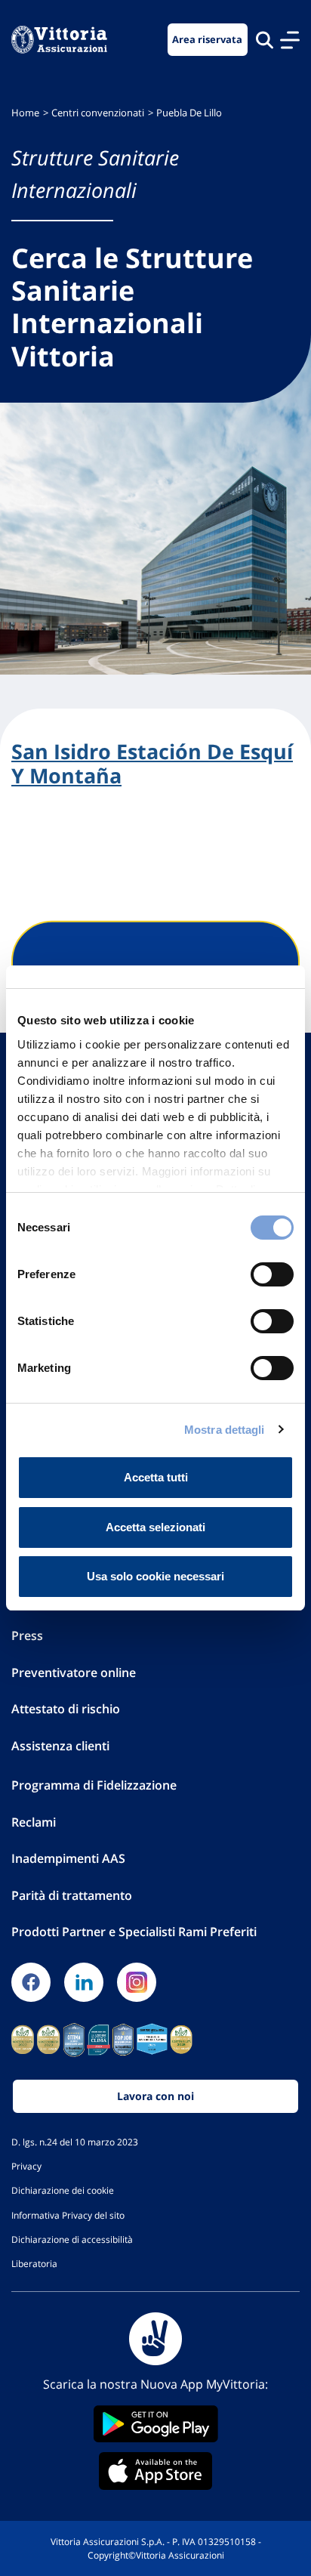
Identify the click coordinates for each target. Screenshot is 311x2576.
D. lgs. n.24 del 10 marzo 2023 (75, 2142)
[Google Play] (155, 2424)
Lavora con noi (155, 2096)
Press (27, 1635)
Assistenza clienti (60, 1746)
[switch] (272, 1274)
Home (25, 113)
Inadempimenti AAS (68, 1858)
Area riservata (207, 40)
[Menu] (290, 40)
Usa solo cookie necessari (155, 1576)
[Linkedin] (84, 1982)
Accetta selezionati (155, 1527)
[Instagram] (137, 1982)
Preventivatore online (74, 1673)
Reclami (34, 1822)
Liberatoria (34, 2263)
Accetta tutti (156, 1477)
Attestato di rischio (66, 1709)
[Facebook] (31, 1982)
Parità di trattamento (72, 1895)
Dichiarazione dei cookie (63, 2190)
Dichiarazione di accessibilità (72, 2239)
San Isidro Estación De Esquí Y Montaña (152, 764)
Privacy (26, 2166)
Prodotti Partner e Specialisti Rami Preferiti (134, 1932)
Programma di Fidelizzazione (94, 1785)
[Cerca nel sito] (265, 40)
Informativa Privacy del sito (68, 2215)
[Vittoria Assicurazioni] (59, 40)
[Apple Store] (155, 2471)
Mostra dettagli (225, 1430)
